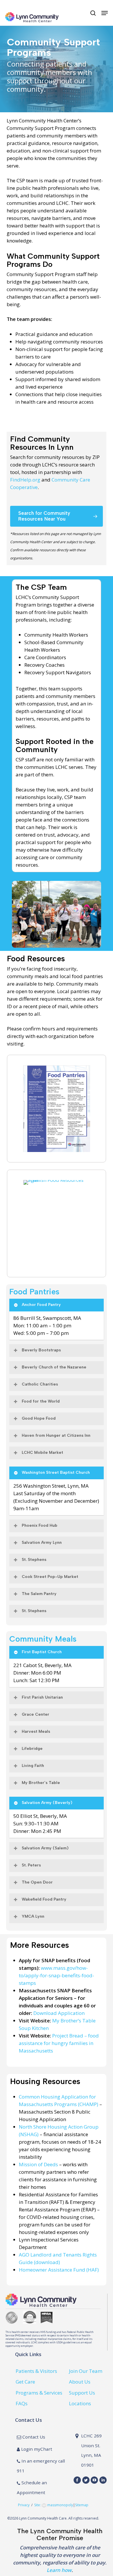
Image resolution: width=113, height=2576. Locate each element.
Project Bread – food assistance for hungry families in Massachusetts (59, 2043)
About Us (80, 2382)
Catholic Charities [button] (40, 1384)
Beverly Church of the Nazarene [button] (54, 1367)
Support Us (82, 2393)
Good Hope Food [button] (39, 1418)
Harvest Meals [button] (36, 1731)
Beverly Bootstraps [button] (41, 1350)
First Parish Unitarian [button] (42, 1697)
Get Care (25, 2382)
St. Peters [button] (31, 1865)
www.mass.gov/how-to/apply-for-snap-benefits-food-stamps (57, 1975)
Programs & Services (39, 2393)
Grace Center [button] (35, 1714)
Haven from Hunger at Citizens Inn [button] (56, 1435)
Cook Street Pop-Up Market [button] (50, 1577)
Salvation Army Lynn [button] (42, 1543)
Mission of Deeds (38, 2164)
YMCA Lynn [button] (33, 1916)
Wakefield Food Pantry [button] (44, 1899)
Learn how (59, 2570)
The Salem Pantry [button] (39, 1594)
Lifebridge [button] (32, 1749)
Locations (80, 2403)
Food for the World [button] (41, 1401)
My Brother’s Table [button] (41, 1783)
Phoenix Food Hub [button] (40, 1525)
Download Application (59, 2013)
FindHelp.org (25, 480)
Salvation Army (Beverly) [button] (47, 1803)
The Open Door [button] (37, 1882)
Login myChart (36, 2449)
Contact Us (33, 2437)
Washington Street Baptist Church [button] (56, 1472)
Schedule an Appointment (32, 2487)
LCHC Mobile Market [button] (42, 1453)
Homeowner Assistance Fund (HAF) (59, 2270)
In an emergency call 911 (41, 2466)
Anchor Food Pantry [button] (41, 1305)
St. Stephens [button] (34, 1560)
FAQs (22, 2403)
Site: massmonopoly (54, 2505)
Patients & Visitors (36, 2371)
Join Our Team (86, 2371)
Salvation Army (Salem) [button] (45, 1848)
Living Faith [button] (33, 1766)
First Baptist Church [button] (42, 1652)
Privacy (24, 2505)
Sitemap (82, 2505)
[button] (105, 13)
